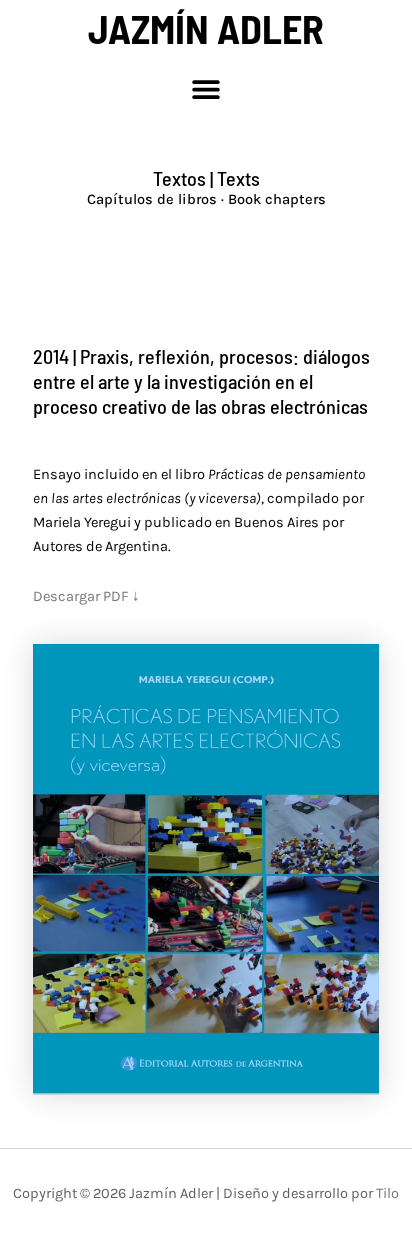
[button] (206, 88)
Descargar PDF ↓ (86, 596)
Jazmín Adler (206, 28)
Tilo (387, 1193)
